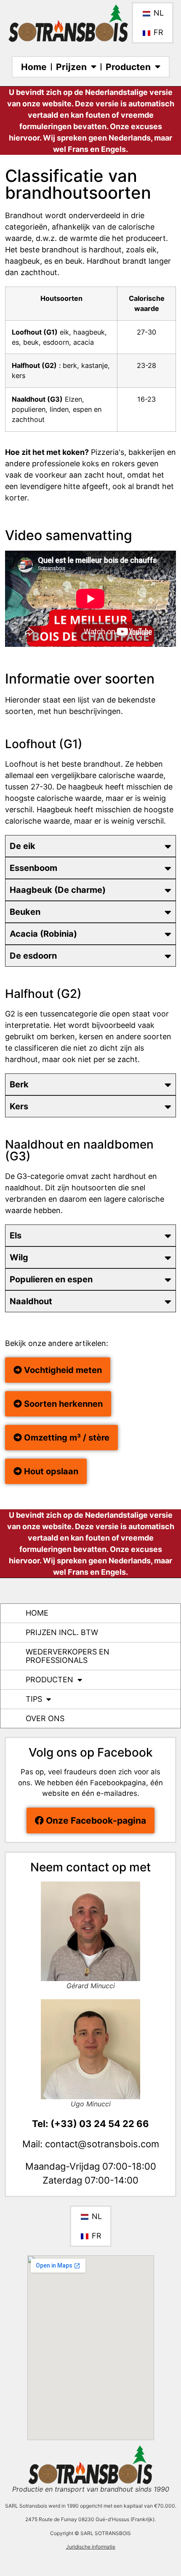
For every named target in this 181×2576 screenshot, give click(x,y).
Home (34, 67)
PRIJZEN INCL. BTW (62, 1632)
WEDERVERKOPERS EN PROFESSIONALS (68, 1656)
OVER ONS (45, 1718)
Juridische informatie (91, 2547)
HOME (37, 1613)
